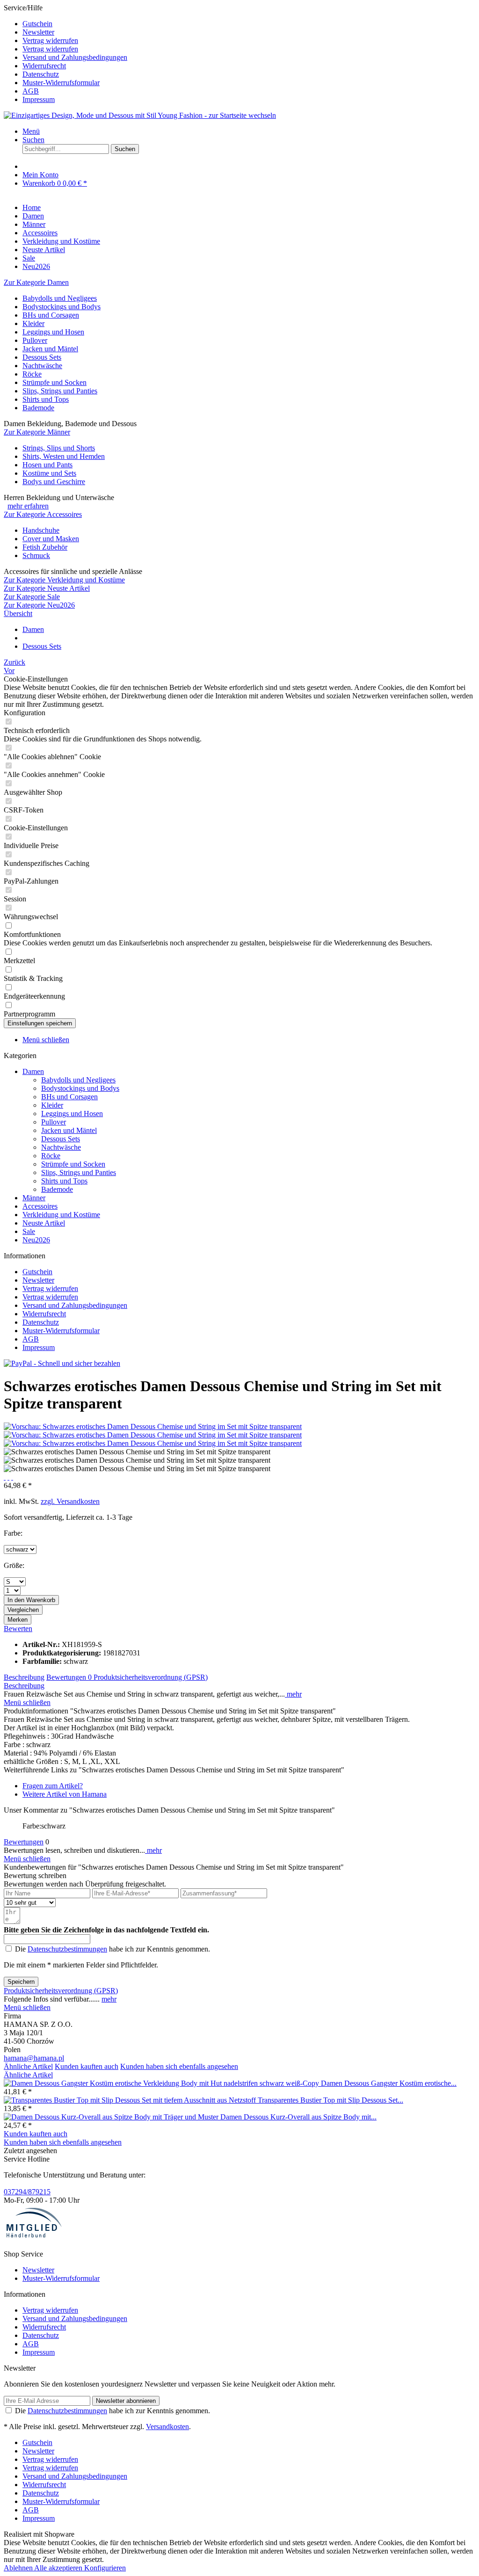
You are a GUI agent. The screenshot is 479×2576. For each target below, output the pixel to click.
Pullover (35, 340)
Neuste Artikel (44, 1223)
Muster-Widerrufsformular (61, 83)
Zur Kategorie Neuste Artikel (47, 588)
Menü (31, 131)
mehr (293, 1694)
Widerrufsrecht (44, 66)
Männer (34, 1198)
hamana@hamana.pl (34, 2058)
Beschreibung (24, 1677)
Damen (33, 1071)
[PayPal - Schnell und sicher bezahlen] (62, 1363)
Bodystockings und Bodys (62, 307)
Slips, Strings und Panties (60, 391)
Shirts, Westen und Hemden (64, 456)
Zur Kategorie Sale (32, 597)
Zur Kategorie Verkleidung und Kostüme (64, 580)
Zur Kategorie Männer (37, 432)
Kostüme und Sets (49, 473)
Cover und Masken (51, 539)
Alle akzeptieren (59, 2568)
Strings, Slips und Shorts (59, 448)
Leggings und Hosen (53, 332)
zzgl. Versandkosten (70, 1501)
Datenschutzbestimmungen (67, 1949)
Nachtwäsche (42, 366)
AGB (31, 91)
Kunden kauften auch (87, 2066)
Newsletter (38, 32)
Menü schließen (46, 1040)
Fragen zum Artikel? (53, 1786)
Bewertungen (69, 1677)
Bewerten (18, 1629)
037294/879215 (27, 2192)
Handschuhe (41, 530)
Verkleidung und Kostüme (61, 1215)
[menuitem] (249, 24)
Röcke (32, 374)
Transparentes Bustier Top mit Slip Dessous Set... (330, 2100)
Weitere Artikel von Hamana (65, 1794)
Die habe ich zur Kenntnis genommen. (112, 1949)
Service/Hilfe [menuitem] (65, 54)
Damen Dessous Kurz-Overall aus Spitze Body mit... (298, 2117)
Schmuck (36, 555)
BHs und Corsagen (51, 315)
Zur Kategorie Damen (36, 282)
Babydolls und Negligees (60, 298)
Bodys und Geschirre (54, 482)
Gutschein (37, 24)
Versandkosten (167, 2427)
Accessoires (40, 1206)
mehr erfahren (28, 506)
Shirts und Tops (46, 399)
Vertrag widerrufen (50, 40)
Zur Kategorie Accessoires (43, 514)
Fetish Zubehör (45, 547)
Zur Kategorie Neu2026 (39, 605)
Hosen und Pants (47, 465)
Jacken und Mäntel (50, 349)
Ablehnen (19, 2568)
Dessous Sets (42, 357)
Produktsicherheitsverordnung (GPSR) (151, 1677)
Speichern (21, 1982)
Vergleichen (23, 1610)
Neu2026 (36, 1240)
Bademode (38, 408)
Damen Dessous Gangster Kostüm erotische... (389, 2083)
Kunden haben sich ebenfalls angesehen (179, 2066)
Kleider (33, 323)
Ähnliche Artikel (28, 2066)
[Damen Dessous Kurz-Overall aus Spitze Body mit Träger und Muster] (112, 2117)
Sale (29, 1231)
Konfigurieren (105, 2568)
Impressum (39, 99)
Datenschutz (41, 74)
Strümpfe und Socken (54, 382)
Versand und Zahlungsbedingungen (75, 57)
